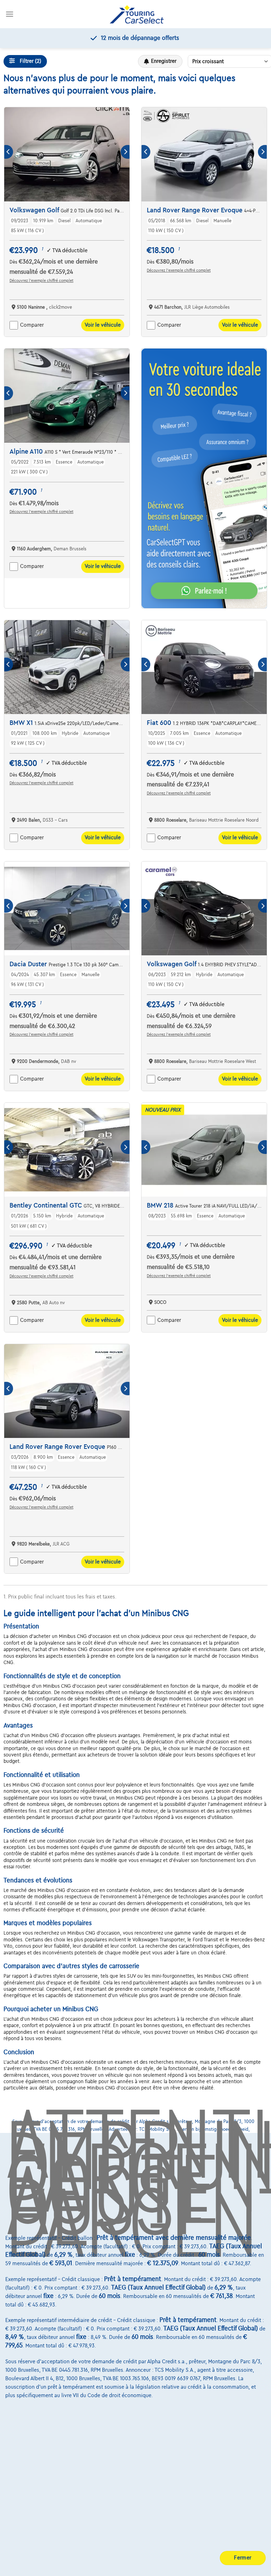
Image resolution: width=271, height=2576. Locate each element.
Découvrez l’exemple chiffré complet (41, 280)
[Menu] (10, 14)
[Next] (125, 152)
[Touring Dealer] (137, 14)
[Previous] (9, 152)
